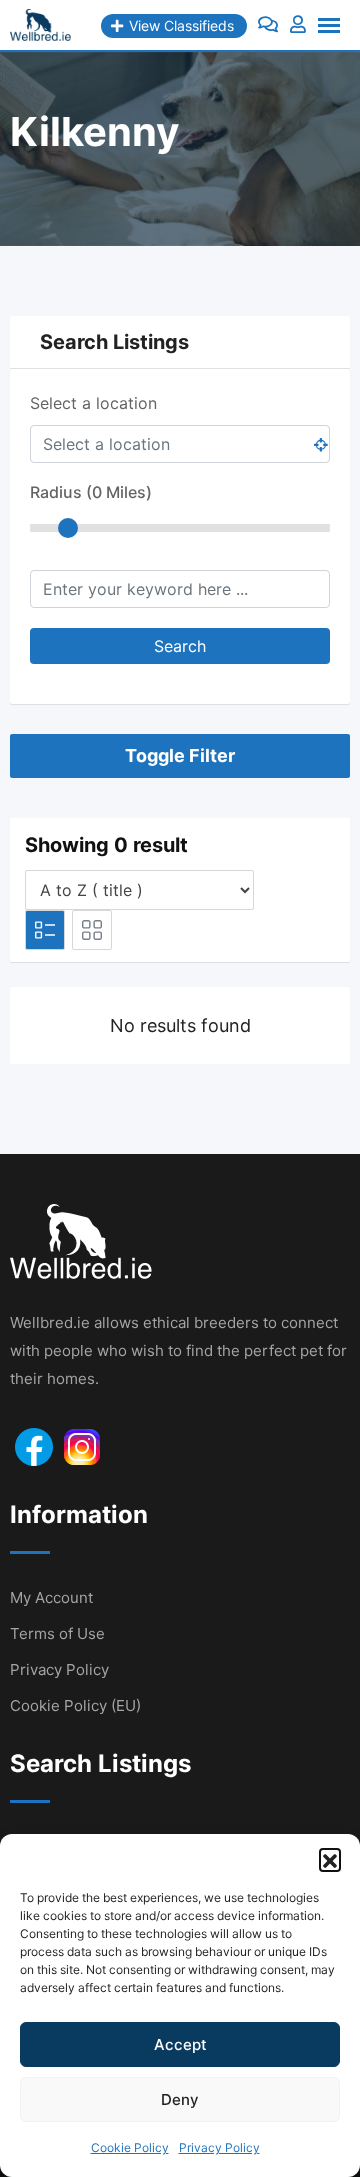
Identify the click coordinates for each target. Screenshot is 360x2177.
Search (180, 646)
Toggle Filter (180, 755)
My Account (51, 1597)
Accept (180, 2044)
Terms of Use (57, 1633)
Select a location (93, 403)
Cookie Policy (130, 2147)
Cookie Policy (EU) (75, 1705)
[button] (330, 1859)
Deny (180, 2099)
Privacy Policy (219, 2147)
